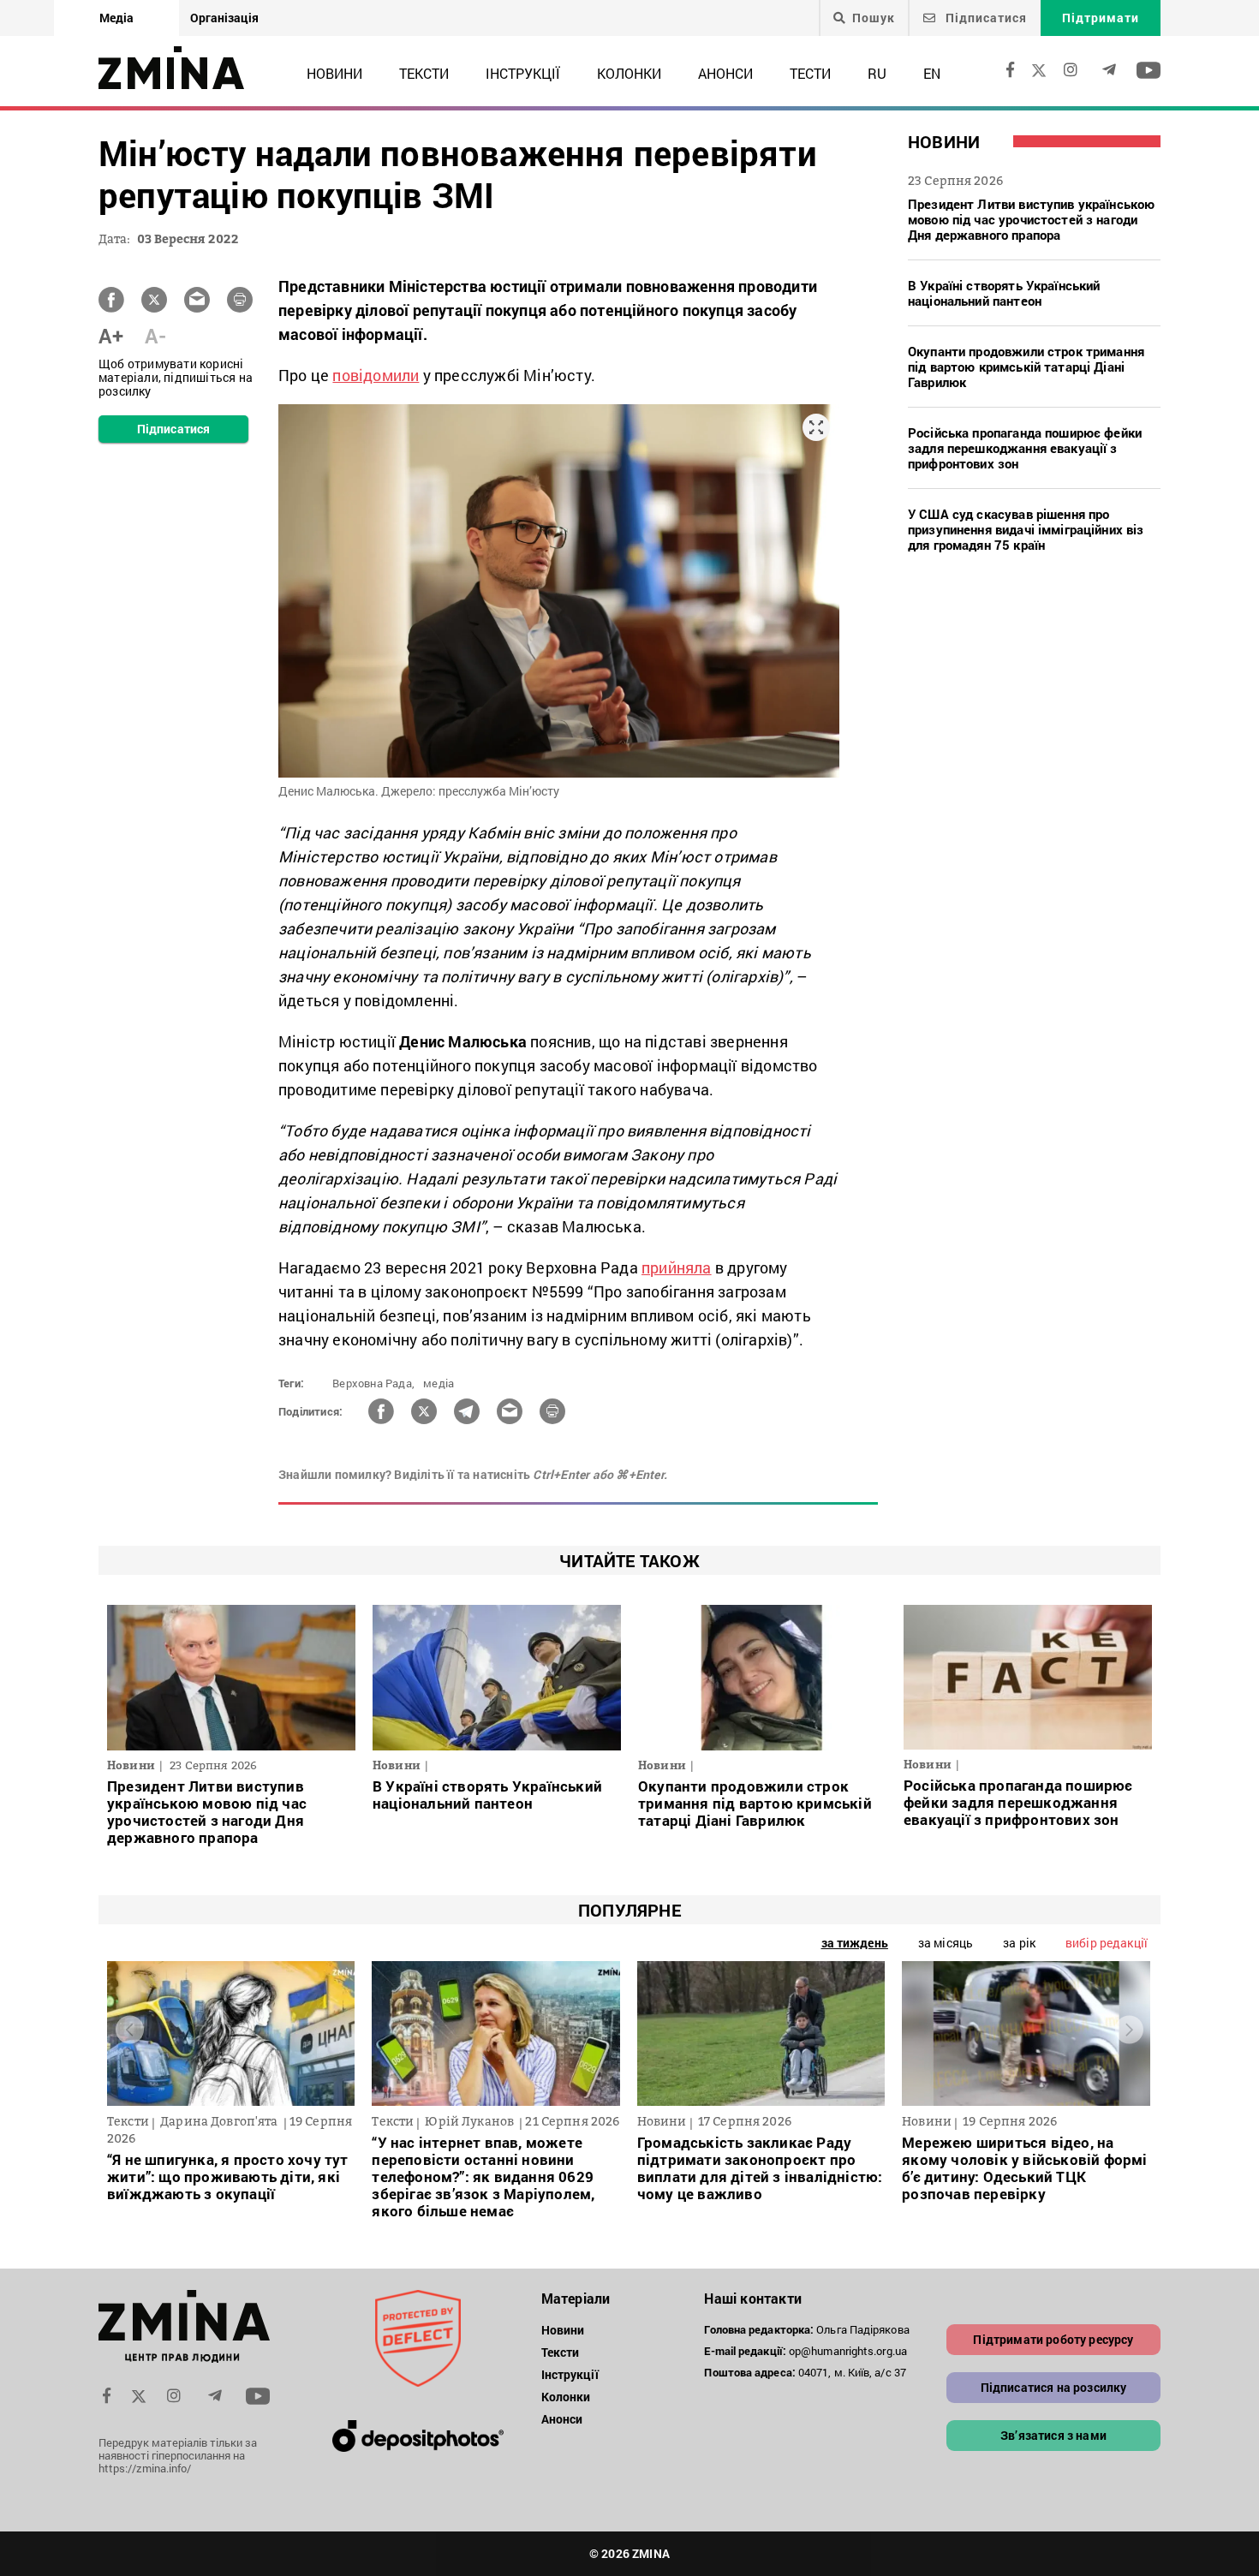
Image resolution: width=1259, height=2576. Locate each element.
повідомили (376, 375)
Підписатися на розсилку (1054, 2387)
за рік (1019, 1943)
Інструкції (523, 73)
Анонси (725, 73)
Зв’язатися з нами (1053, 2435)
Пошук (874, 18)
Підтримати (1101, 18)
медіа (439, 1383)
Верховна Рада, (373, 1383)
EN (932, 73)
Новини (334, 73)
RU (877, 73)
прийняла (677, 1267)
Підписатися (985, 18)
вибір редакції (1107, 1943)
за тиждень (855, 1943)
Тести (810, 73)
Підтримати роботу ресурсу (1053, 2339)
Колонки (629, 73)
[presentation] (130, 2029)
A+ (111, 336)
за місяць (946, 1943)
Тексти (424, 73)
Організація (224, 18)
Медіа (116, 18)
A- (155, 336)
